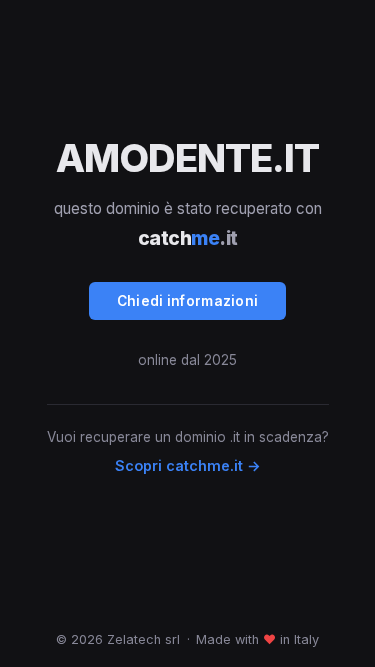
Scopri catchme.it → (188, 465)
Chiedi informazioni (188, 301)
